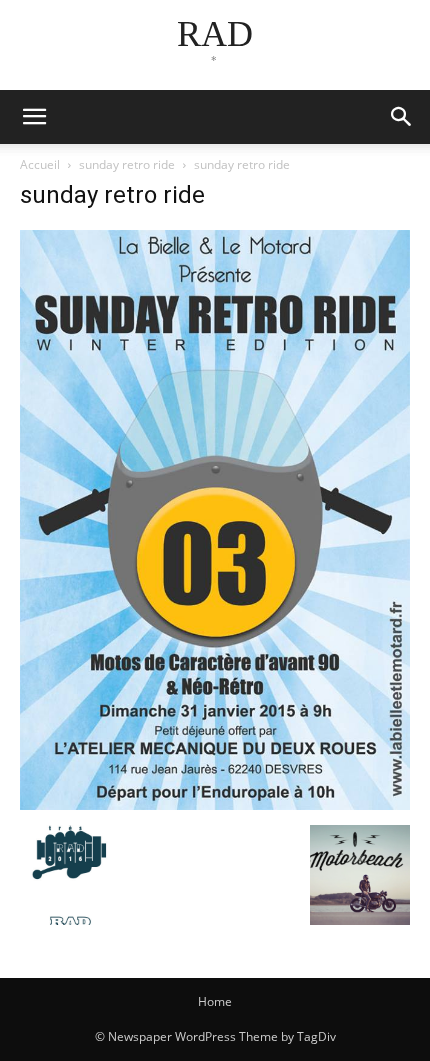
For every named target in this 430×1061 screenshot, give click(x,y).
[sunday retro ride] (215, 804)
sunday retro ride (127, 164)
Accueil (40, 164)
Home (215, 1001)
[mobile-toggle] (34, 117)
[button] (402, 117)
